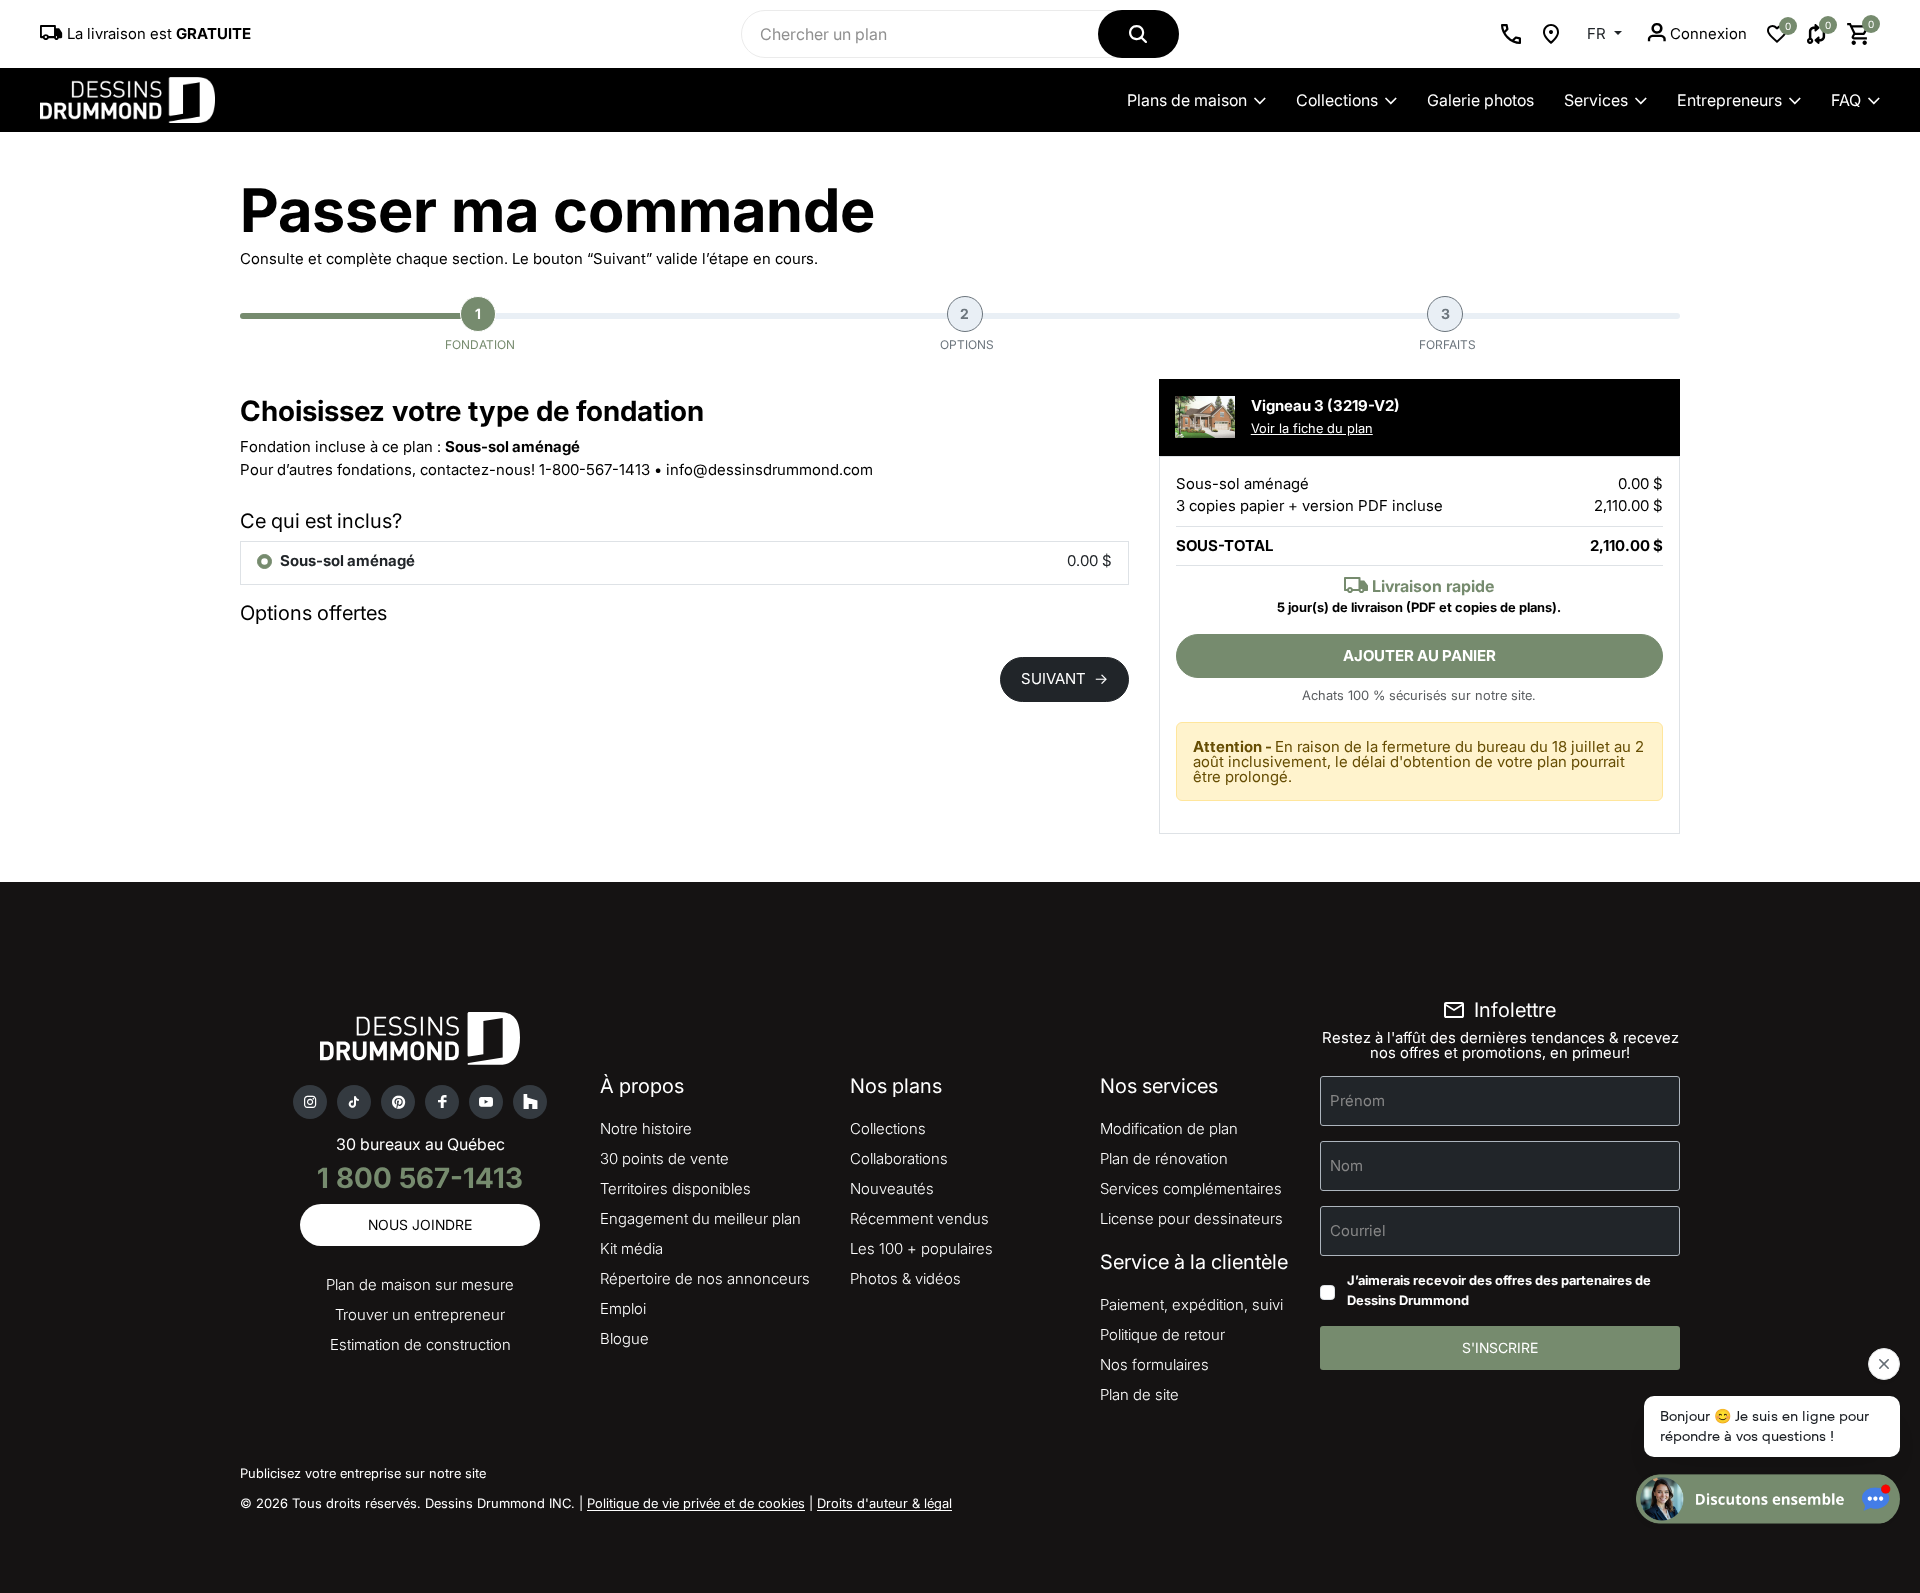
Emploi (623, 1308)
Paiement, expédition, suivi (1191, 1304)
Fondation (480, 328)
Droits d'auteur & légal (884, 1503)
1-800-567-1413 (594, 469)
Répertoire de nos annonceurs (705, 1278)
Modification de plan (1169, 1128)
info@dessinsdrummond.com (769, 469)
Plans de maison (1187, 100)
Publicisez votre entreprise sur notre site (363, 1473)
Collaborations (899, 1158)
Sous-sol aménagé (347, 560)
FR (1598, 33)
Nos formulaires (1154, 1364)
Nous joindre (420, 1224)
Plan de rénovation (1164, 1158)
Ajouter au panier (1419, 655)
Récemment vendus (919, 1218)
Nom (1346, 1165)
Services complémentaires (1191, 1188)
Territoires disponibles (675, 1188)
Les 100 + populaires (921, 1248)
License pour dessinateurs (1191, 1218)
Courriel (1358, 1230)
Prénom (1357, 1100)
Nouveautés (892, 1188)
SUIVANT (1064, 678)
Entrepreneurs (1729, 100)
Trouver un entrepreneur (420, 1314)
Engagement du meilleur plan (700, 1218)
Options (967, 328)
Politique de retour (1162, 1334)
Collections (1337, 100)
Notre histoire (646, 1128)
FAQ (1846, 100)
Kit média (631, 1248)
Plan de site (1139, 1394)
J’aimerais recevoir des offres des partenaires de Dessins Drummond (1499, 1290)
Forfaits (1447, 328)
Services (1596, 100)
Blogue (624, 1338)
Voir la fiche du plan (1312, 428)
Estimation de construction (420, 1344)
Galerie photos (1480, 100)
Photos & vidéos (905, 1278)
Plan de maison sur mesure (420, 1284)
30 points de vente (664, 1158)
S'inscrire (1500, 1347)
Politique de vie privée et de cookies (696, 1503)
